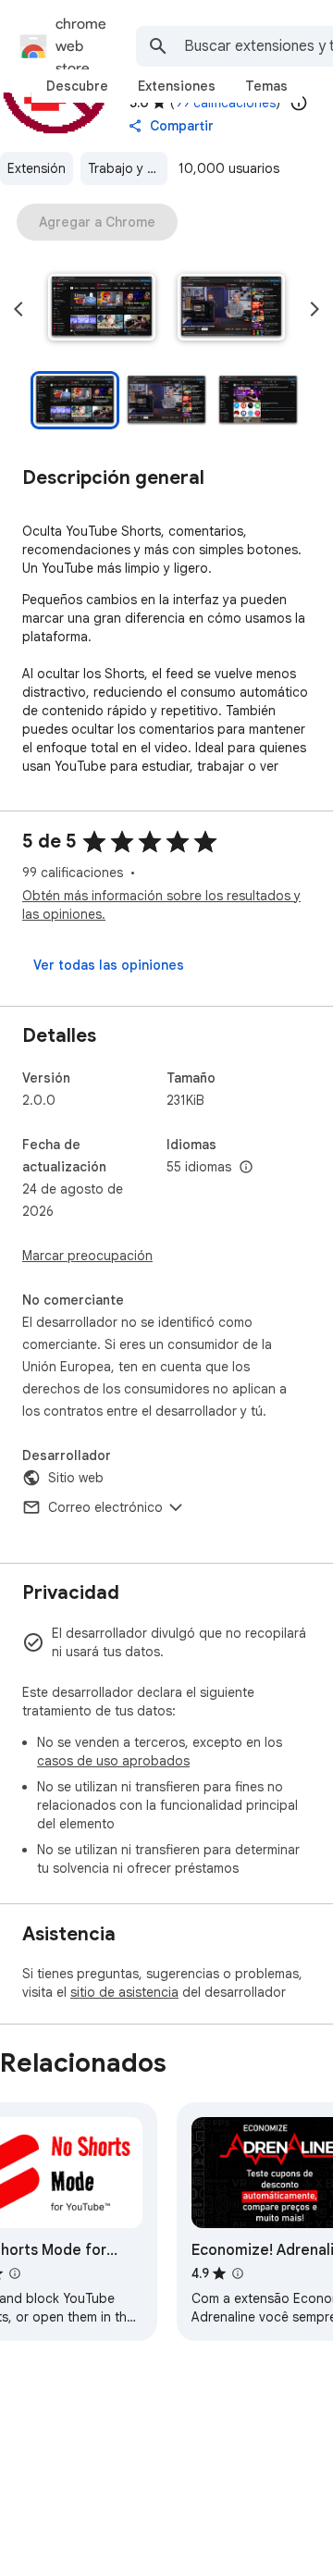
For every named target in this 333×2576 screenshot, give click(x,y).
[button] (102, 309)
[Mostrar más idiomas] (246, 1168)
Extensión (37, 168)
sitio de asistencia (124, 1992)
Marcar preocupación (87, 1256)
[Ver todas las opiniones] (109, 965)
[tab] (77, 86)
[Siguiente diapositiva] (314, 309)
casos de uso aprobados (113, 1761)
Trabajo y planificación (128, 168)
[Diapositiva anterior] (18, 309)
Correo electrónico (105, 1507)
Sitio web (76, 1478)
